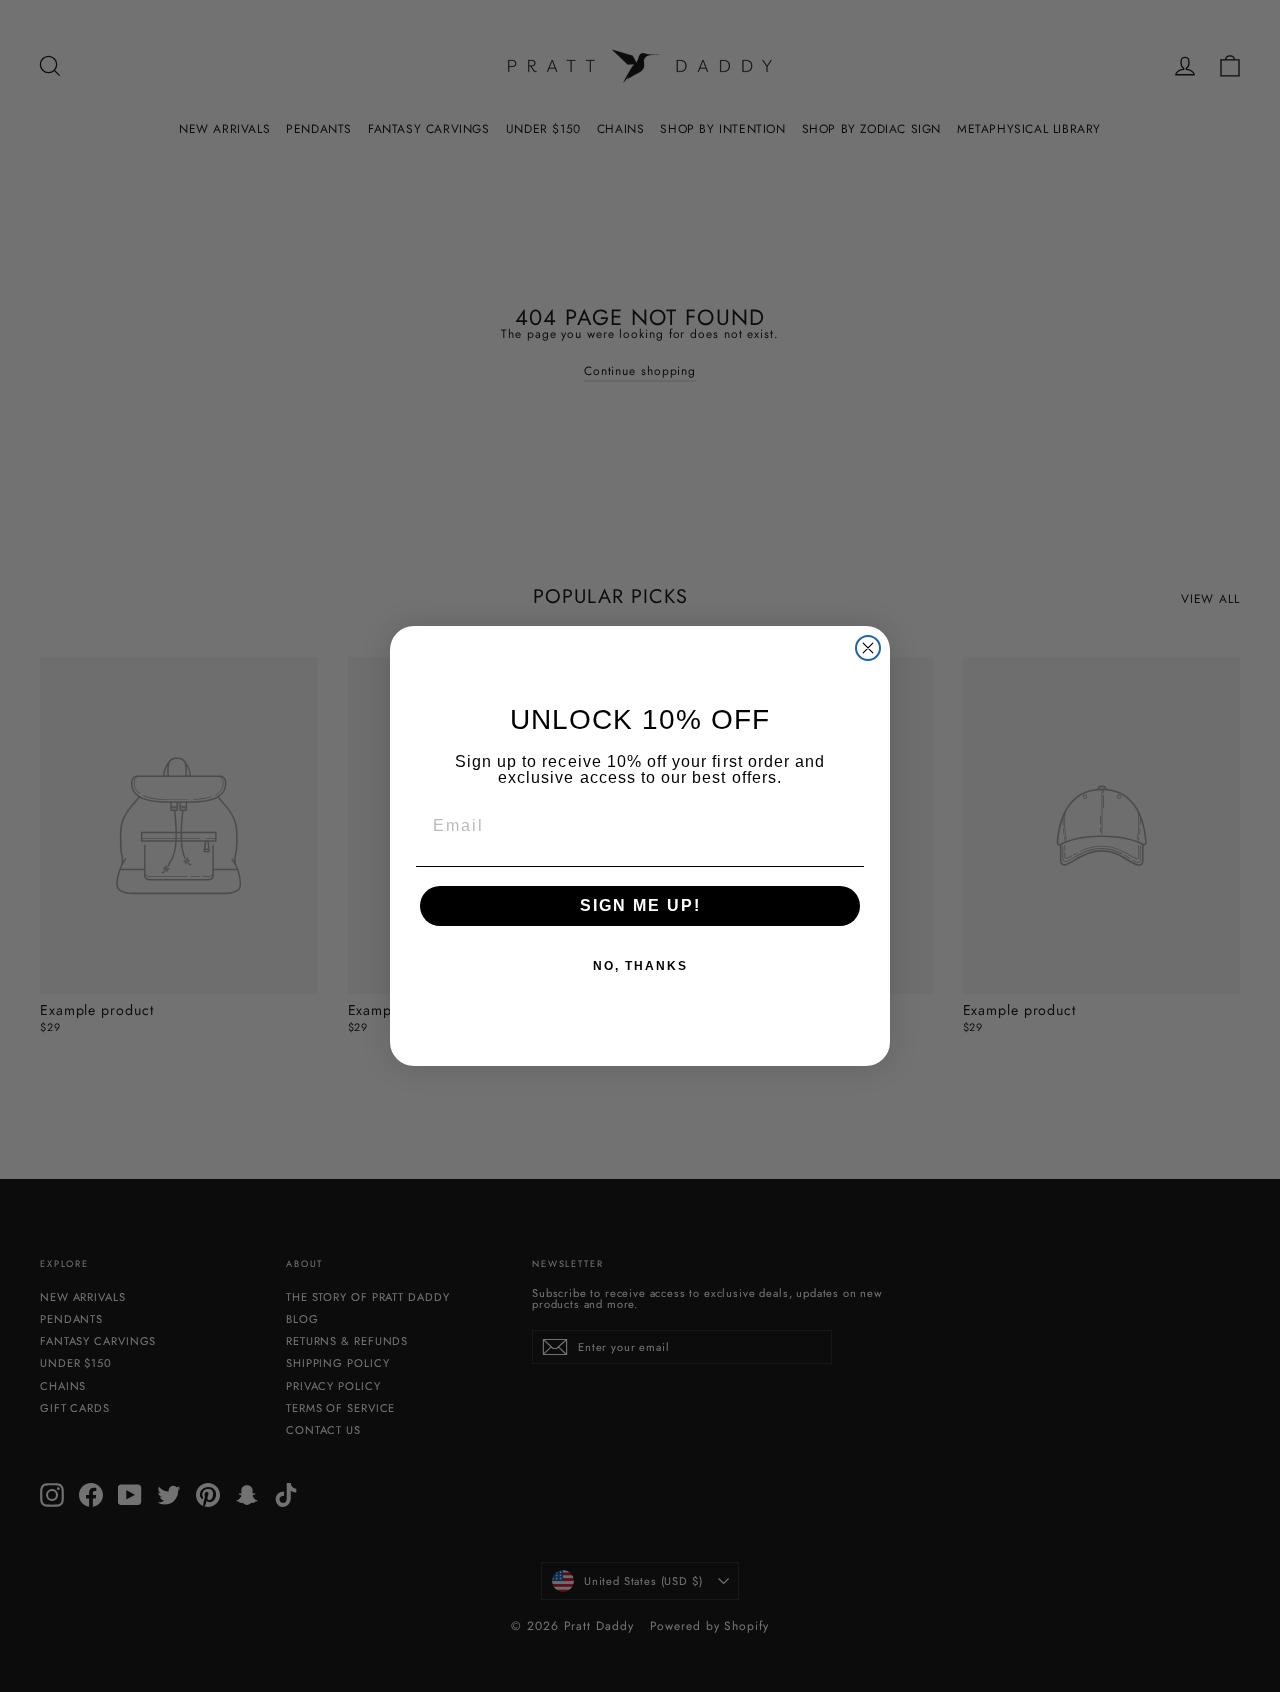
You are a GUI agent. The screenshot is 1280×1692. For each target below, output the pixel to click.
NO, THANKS (640, 966)
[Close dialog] (868, 648)
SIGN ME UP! (640, 905)
